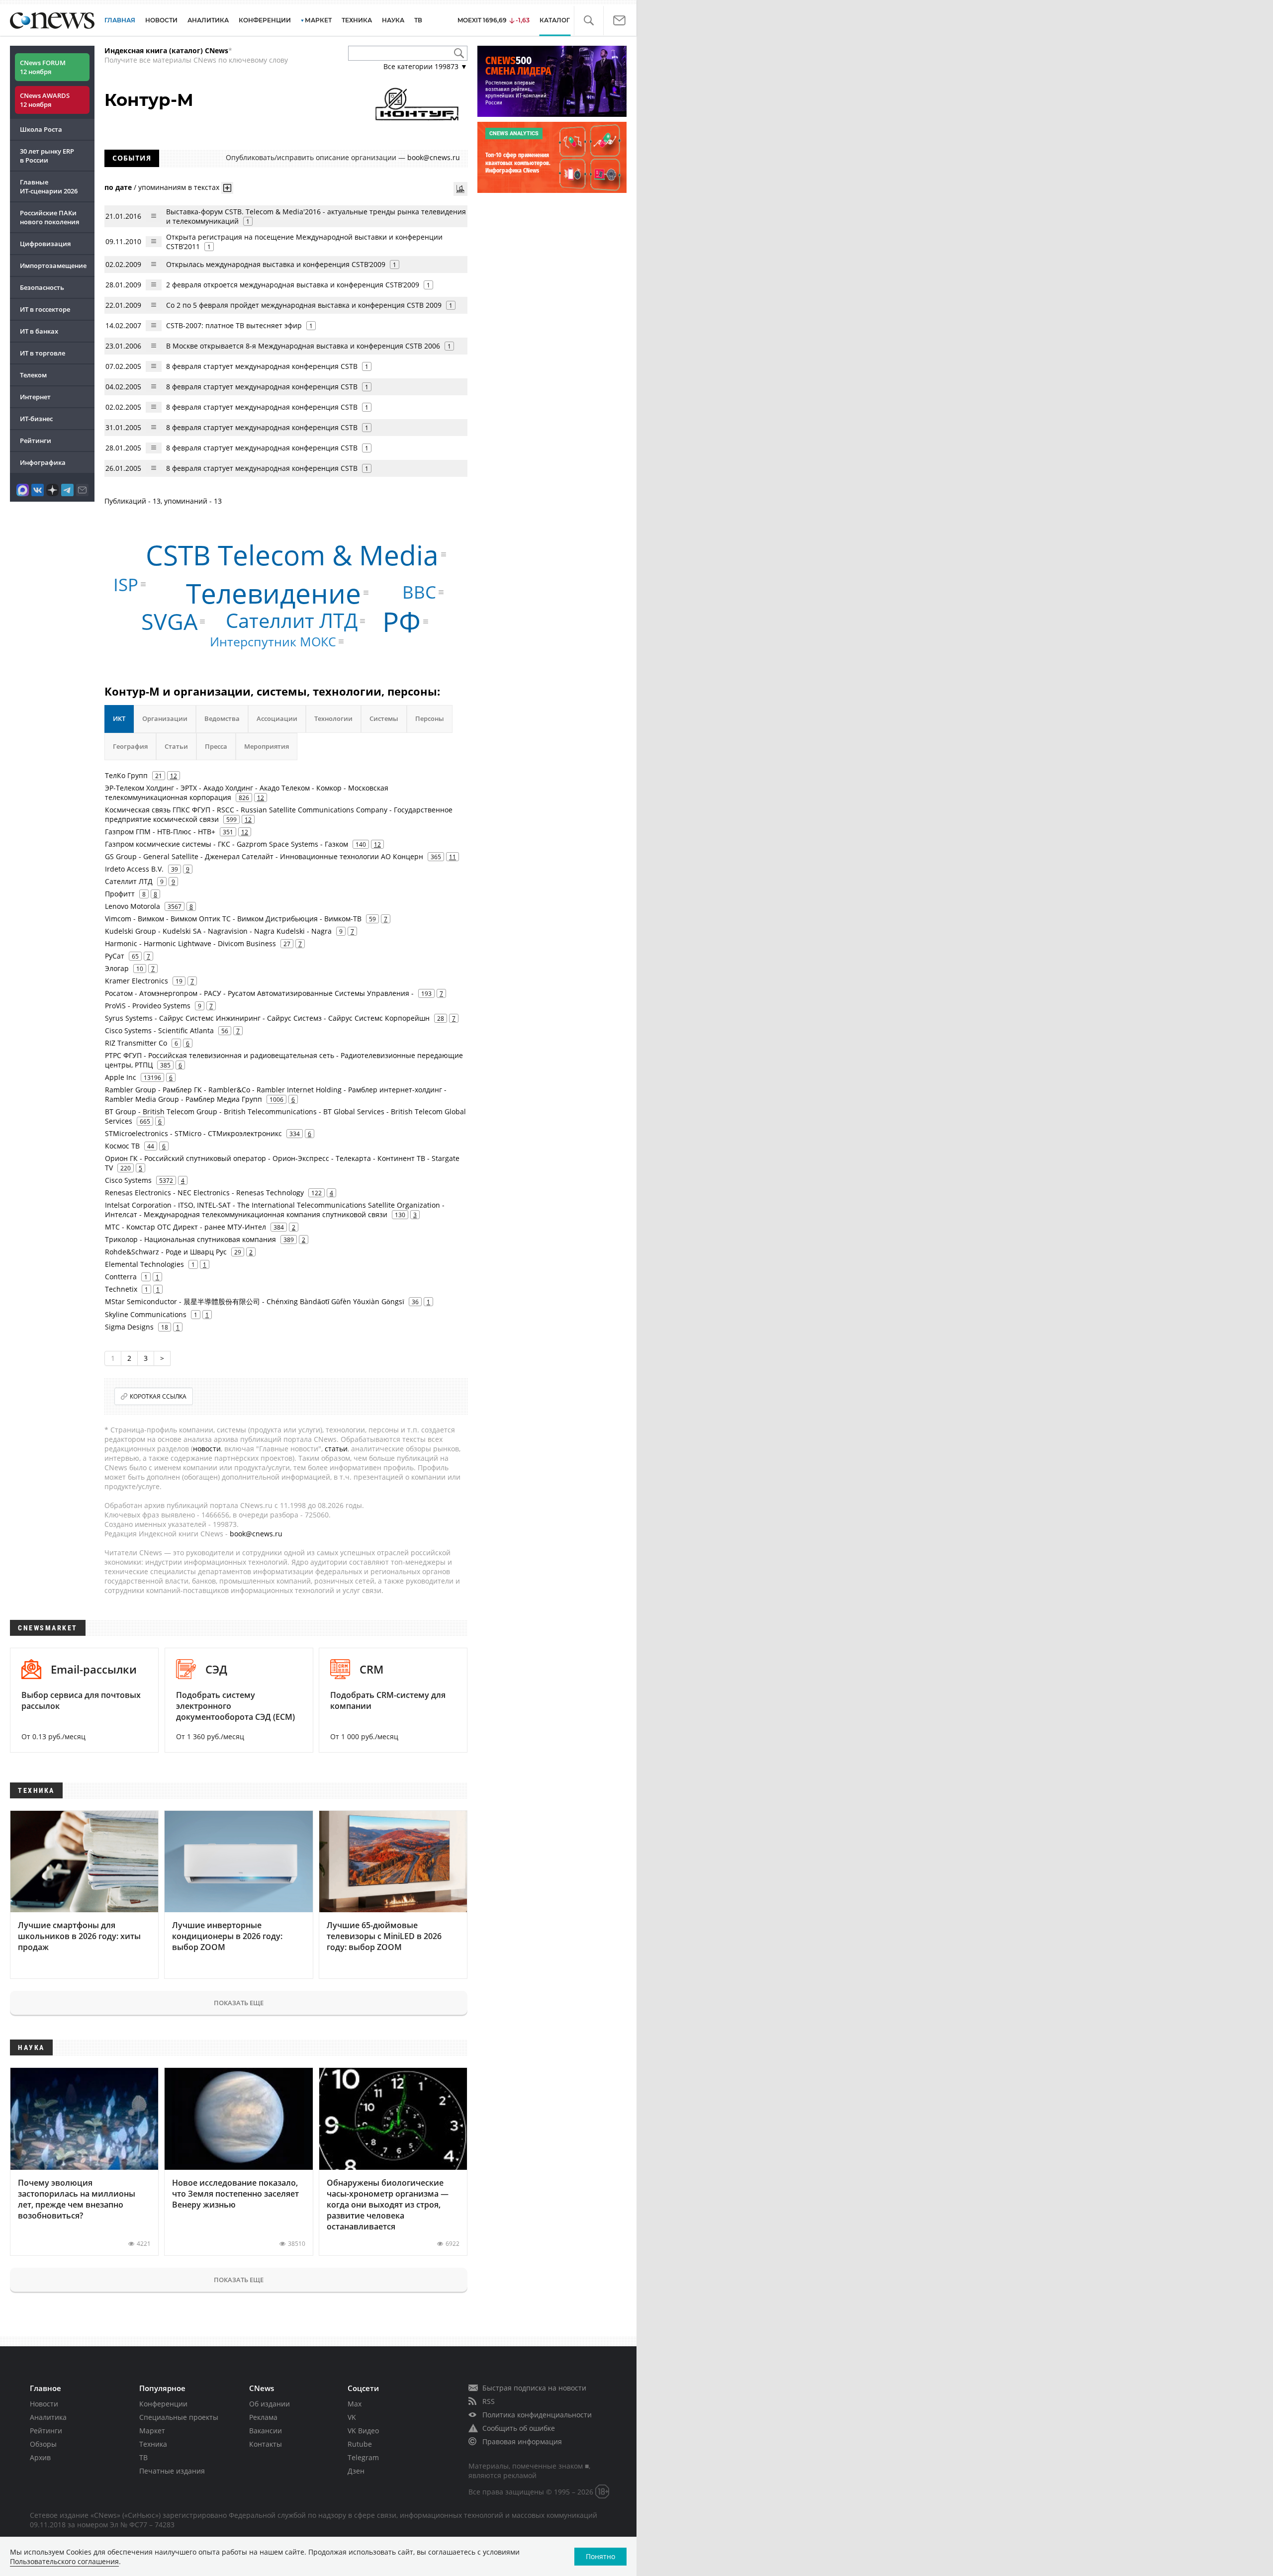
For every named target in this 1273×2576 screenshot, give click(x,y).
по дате (118, 187)
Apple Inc (121, 1077)
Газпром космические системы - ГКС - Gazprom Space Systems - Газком (227, 844)
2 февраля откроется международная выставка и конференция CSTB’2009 (293, 285)
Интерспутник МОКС (273, 641)
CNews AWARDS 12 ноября (45, 100)
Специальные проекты (179, 2417)
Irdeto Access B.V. (134, 869)
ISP (126, 584)
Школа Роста (41, 129)
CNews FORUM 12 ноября (43, 67)
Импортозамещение (53, 266)
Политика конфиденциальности (537, 2415)
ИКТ (119, 718)
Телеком (33, 375)
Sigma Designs (129, 1327)
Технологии (333, 718)
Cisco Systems (128, 1180)
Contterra (121, 1277)
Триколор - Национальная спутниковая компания (190, 1239)
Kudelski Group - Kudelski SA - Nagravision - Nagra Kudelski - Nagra (218, 931)
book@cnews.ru (434, 157)
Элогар (117, 968)
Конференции (163, 2404)
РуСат (115, 956)
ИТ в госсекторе (45, 309)
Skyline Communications (146, 1314)
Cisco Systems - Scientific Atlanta (159, 1030)
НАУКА (393, 20)
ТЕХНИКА (357, 20)
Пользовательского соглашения (64, 2561)
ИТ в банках (39, 331)
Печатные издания (172, 2471)
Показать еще (239, 2003)
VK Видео (363, 2431)
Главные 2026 (49, 186)
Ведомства (222, 718)
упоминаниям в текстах (179, 187)
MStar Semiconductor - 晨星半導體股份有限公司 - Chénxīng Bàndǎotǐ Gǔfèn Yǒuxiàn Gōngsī (255, 1301)
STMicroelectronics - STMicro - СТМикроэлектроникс (193, 1133)
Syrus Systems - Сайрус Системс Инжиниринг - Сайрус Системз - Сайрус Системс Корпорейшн (267, 1018)
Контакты (266, 2444)
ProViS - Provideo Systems (148, 1006)
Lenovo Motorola (133, 906)
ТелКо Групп (126, 775)
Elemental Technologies (144, 1264)
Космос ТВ (122, 1146)
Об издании (270, 2404)
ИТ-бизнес (36, 419)
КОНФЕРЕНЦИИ (265, 20)
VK (352, 2417)
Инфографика (43, 462)
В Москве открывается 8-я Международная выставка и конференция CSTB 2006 (303, 346)
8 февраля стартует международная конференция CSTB (262, 366)
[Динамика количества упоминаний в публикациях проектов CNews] (460, 189)
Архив (40, 2457)
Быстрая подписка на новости (534, 2388)
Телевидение (273, 593)
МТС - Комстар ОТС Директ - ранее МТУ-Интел (185, 1227)
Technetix (121, 1289)
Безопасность (42, 287)
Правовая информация (522, 2442)
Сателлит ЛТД (292, 621)
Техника (153, 2444)
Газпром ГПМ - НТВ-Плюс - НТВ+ (160, 832)
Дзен (356, 2471)
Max (355, 2404)
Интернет (35, 397)
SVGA (169, 621)
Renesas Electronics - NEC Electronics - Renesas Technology (204, 1193)
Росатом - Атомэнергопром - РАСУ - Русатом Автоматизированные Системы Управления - (259, 993)
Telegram (363, 2457)
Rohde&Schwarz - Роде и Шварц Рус (166, 1252)
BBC (419, 592)
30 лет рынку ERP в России (47, 156)
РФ (402, 621)
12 (174, 776)
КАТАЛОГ (555, 20)
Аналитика (208, 20)
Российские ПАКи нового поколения (49, 217)
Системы (384, 718)
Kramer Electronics (136, 981)
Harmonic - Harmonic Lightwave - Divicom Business (190, 943)
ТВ (418, 20)
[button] (589, 21)
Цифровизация (45, 244)
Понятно (600, 2556)
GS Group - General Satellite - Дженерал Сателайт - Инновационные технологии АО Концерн (264, 856)
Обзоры (43, 2444)
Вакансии (266, 2431)
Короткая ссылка (158, 1396)
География (130, 746)
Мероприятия (267, 746)
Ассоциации (277, 718)
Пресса (216, 746)
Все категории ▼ (425, 66)
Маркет (152, 2431)
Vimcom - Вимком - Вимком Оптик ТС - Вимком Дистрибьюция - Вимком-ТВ (233, 919)
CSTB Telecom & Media (292, 554)
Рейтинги (36, 441)
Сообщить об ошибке (519, 2428)
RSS (489, 2401)
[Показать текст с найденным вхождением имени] (227, 188)
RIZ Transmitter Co (136, 1043)
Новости (44, 2404)
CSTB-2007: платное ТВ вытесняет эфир (234, 325)
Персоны (430, 718)
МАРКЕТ (318, 20)
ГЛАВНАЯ (120, 20)
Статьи (176, 746)
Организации (165, 718)
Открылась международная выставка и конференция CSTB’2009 (276, 264)
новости (207, 1449)
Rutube (360, 2444)
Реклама (263, 2417)
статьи (336, 1449)
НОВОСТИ (161, 20)
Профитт (120, 894)
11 (453, 857)
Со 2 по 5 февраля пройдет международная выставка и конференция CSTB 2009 (304, 305)
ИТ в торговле (43, 353)
